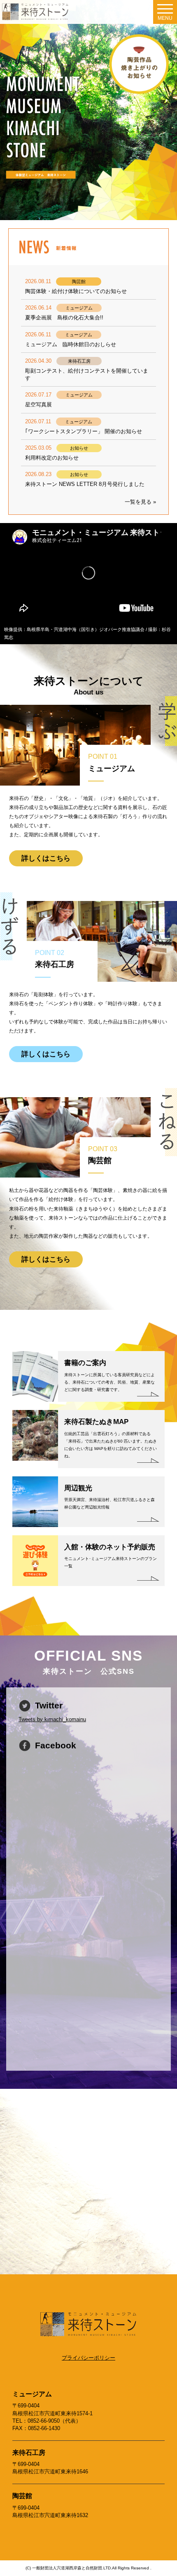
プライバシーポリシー (88, 2358)
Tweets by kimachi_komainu (52, 1719)
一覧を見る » (140, 502)
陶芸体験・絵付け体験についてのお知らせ (76, 291)
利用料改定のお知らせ (52, 458)
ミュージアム (32, 2394)
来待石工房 (29, 2453)
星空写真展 (38, 405)
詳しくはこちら (46, 858)
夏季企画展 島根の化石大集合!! (64, 318)
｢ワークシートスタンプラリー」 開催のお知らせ (84, 431)
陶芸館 (22, 2496)
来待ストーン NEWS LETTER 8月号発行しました (85, 484)
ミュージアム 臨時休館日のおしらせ (71, 344)
